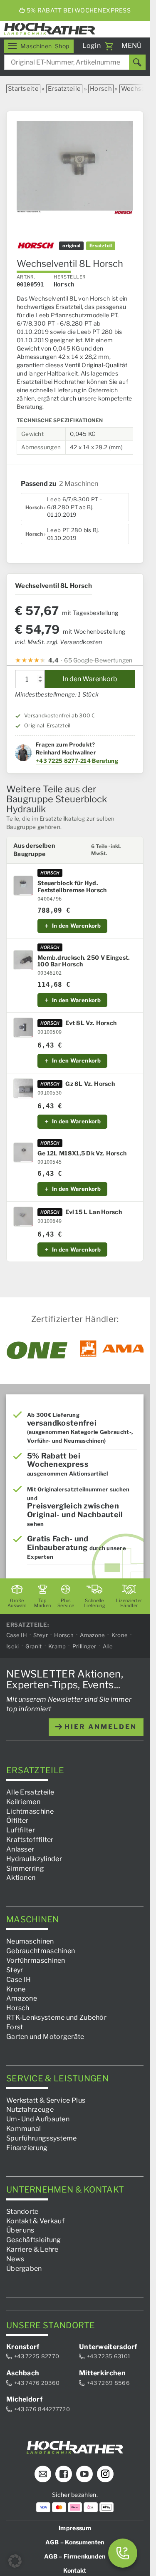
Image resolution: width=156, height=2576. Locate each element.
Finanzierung (27, 2148)
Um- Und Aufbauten (38, 2119)
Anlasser (20, 1849)
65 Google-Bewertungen (98, 660)
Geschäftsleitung (34, 2240)
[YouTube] (84, 2474)
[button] (15, 2561)
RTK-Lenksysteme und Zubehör (56, 2018)
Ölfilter (17, 1821)
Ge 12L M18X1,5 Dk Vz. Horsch (82, 1153)
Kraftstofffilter (30, 1840)
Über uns (20, 2231)
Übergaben (24, 2269)
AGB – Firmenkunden (75, 2556)
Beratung (105, 761)
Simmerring (25, 1868)
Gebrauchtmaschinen (41, 1951)
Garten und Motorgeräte (45, 2037)
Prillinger (84, 1646)
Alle (108, 1646)
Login (92, 46)
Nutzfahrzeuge (30, 2110)
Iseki (13, 1646)
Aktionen (21, 1878)
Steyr (41, 1635)
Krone (120, 1635)
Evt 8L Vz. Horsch (91, 1023)
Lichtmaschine (30, 1811)
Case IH (17, 1635)
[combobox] (75, 62)
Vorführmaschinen (36, 1960)
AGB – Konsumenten (75, 2542)
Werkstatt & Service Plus (46, 2100)
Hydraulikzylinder (34, 1859)
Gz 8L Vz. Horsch (90, 1084)
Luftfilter (21, 1831)
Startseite (23, 89)
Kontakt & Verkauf (35, 2221)
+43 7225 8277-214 (63, 761)
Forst (15, 2027)
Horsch (101, 89)
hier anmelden (99, 1727)
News (15, 2259)
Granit (34, 1646)
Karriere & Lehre (32, 2249)
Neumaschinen (30, 1942)
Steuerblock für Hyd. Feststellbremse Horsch (72, 887)
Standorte (22, 2211)
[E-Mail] (43, 2474)
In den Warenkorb (90, 679)
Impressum (75, 2528)
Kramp (57, 1646)
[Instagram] (105, 2474)
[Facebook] (64, 2474)
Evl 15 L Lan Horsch (94, 1212)
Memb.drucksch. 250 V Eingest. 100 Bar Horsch (84, 961)
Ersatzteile (64, 89)
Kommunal (24, 2129)
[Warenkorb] (109, 46)
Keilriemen (23, 1802)
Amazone (92, 1635)
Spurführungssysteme (42, 2138)
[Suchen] (137, 62)
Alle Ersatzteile (30, 1792)
